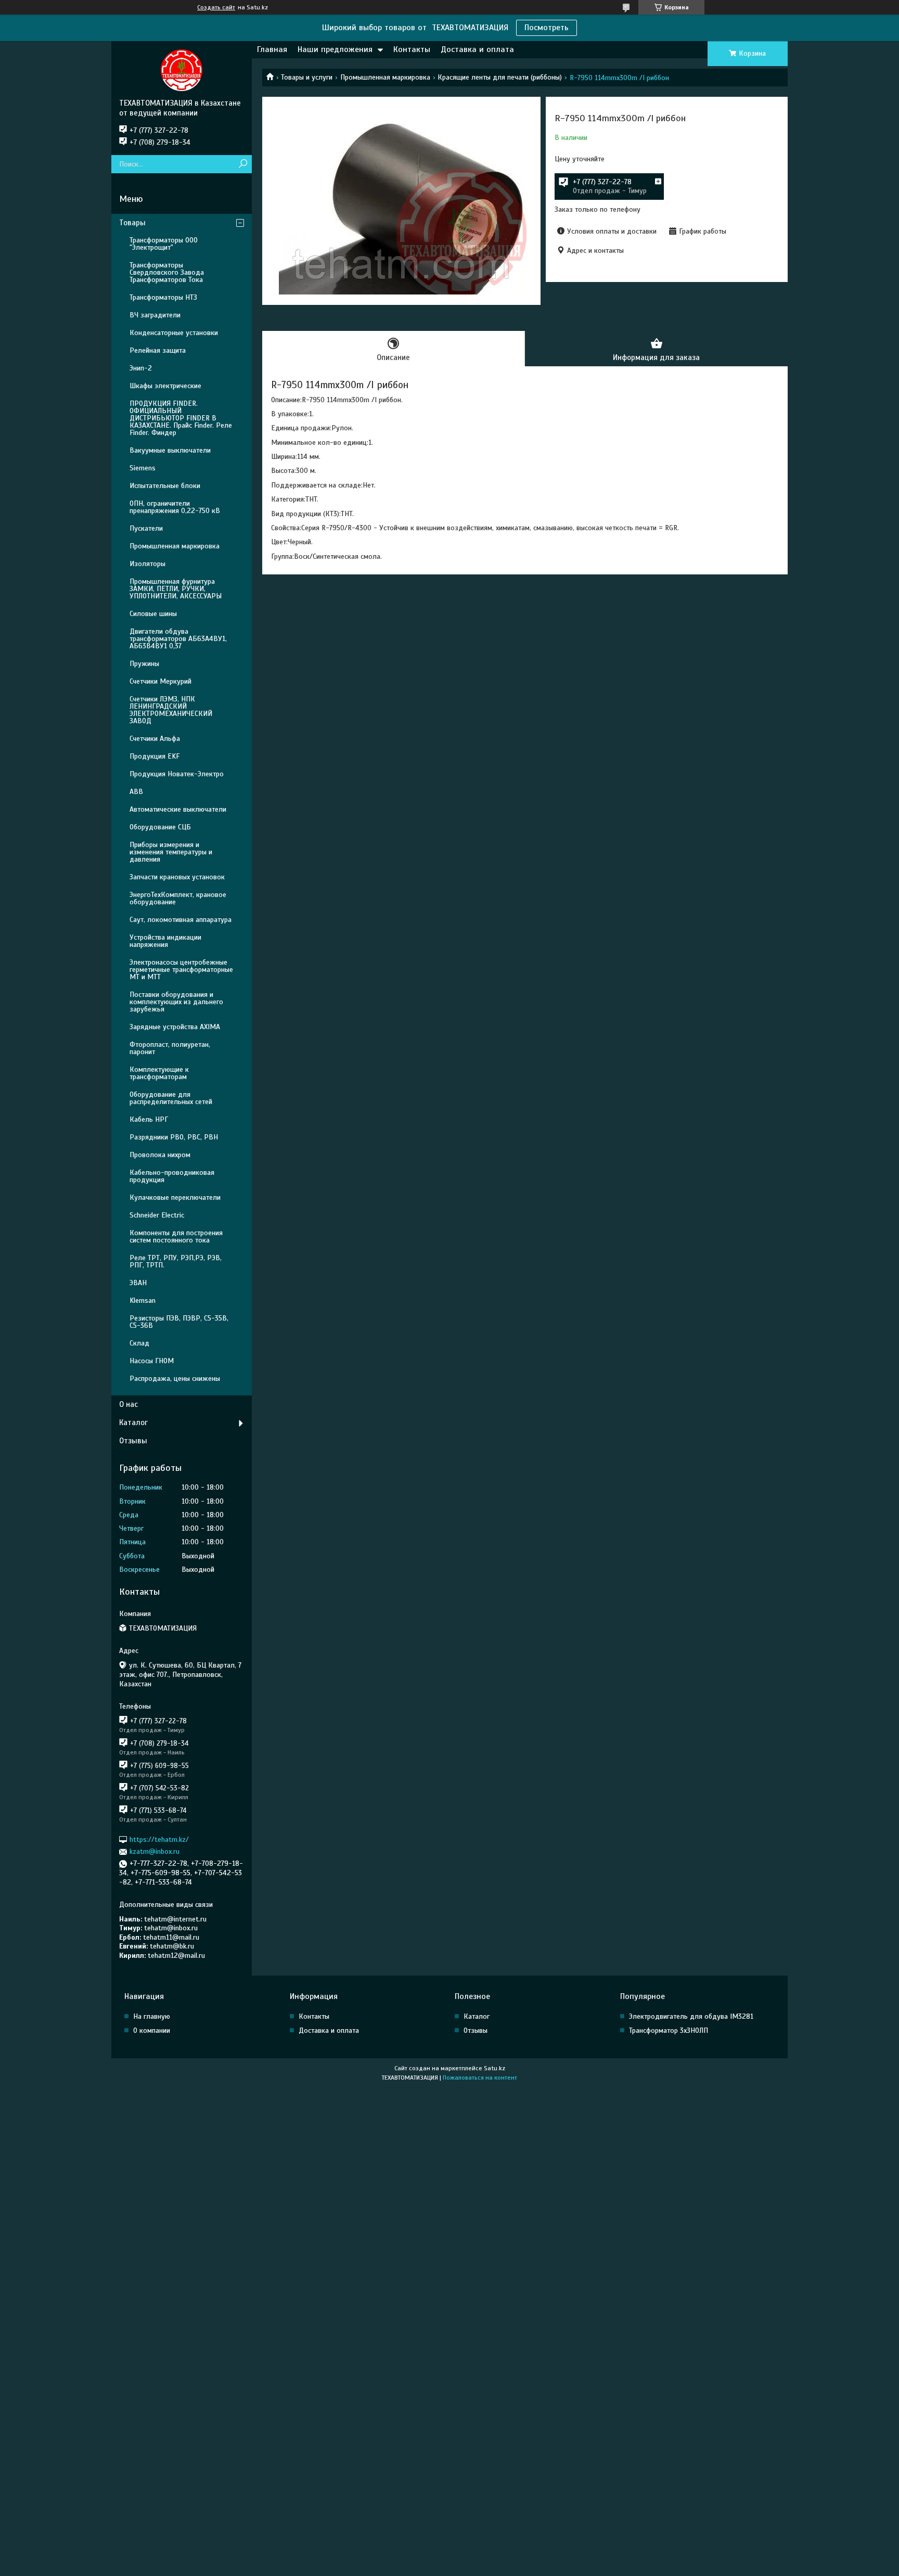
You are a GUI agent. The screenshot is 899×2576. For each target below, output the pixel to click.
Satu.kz (495, 2068)
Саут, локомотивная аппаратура (181, 920)
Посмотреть (547, 28)
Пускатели (146, 528)
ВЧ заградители (155, 315)
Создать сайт (216, 7)
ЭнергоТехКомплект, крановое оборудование (178, 898)
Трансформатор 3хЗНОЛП (669, 2030)
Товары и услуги (307, 77)
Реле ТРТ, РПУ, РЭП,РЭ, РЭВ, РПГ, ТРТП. (176, 1261)
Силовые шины (153, 614)
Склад (139, 1343)
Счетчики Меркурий (160, 681)
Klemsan (143, 1300)
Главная (272, 49)
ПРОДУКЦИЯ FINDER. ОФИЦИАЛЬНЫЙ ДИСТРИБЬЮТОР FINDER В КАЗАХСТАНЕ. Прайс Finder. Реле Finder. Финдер (181, 418)
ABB (136, 792)
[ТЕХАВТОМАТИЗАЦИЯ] (182, 70)
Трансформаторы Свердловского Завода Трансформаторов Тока (167, 272)
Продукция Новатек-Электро (177, 774)
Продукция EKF (155, 756)
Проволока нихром (160, 1155)
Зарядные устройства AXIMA (175, 1027)
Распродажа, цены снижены (175, 1379)
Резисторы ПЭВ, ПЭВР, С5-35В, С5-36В (179, 1322)
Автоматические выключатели (178, 809)
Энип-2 (141, 368)
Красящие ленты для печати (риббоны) (500, 77)
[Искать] (243, 164)
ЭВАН (138, 1283)
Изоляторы (147, 564)
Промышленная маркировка (385, 77)
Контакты (412, 49)
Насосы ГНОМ (152, 1361)
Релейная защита (158, 350)
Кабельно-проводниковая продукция (172, 1176)
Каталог (133, 1422)
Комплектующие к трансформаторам (159, 1073)
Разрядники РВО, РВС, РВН (174, 1137)
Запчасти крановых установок (177, 877)
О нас (129, 1404)
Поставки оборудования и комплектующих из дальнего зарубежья (176, 1002)
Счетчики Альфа (155, 739)
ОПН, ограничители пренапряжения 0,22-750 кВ (175, 507)
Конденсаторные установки (174, 333)
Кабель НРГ (149, 1119)
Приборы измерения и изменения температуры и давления (171, 852)
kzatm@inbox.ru (155, 1851)
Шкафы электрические (165, 386)
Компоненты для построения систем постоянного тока (176, 1236)
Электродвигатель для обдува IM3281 (691, 2016)
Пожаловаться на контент (480, 2078)
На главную (152, 2016)
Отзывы (133, 1441)
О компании (152, 2030)
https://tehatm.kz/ (159, 1840)
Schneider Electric (157, 1215)
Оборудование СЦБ (160, 827)
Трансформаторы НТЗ (163, 297)
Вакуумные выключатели (170, 450)
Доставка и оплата (477, 49)
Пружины (144, 664)
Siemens (143, 468)
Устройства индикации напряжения (165, 941)
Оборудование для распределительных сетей (171, 1098)
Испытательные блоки (165, 486)
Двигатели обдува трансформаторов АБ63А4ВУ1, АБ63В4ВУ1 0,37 (178, 639)
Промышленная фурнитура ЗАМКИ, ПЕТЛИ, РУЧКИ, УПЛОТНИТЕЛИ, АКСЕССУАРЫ (176, 589)
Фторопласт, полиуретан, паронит (170, 1048)
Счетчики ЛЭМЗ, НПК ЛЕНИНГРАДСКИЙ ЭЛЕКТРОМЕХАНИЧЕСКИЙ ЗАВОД (171, 710)
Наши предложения (335, 49)
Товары (132, 223)
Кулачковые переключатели (175, 1197)
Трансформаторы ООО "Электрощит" (164, 244)
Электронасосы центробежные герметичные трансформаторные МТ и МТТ (181, 970)
